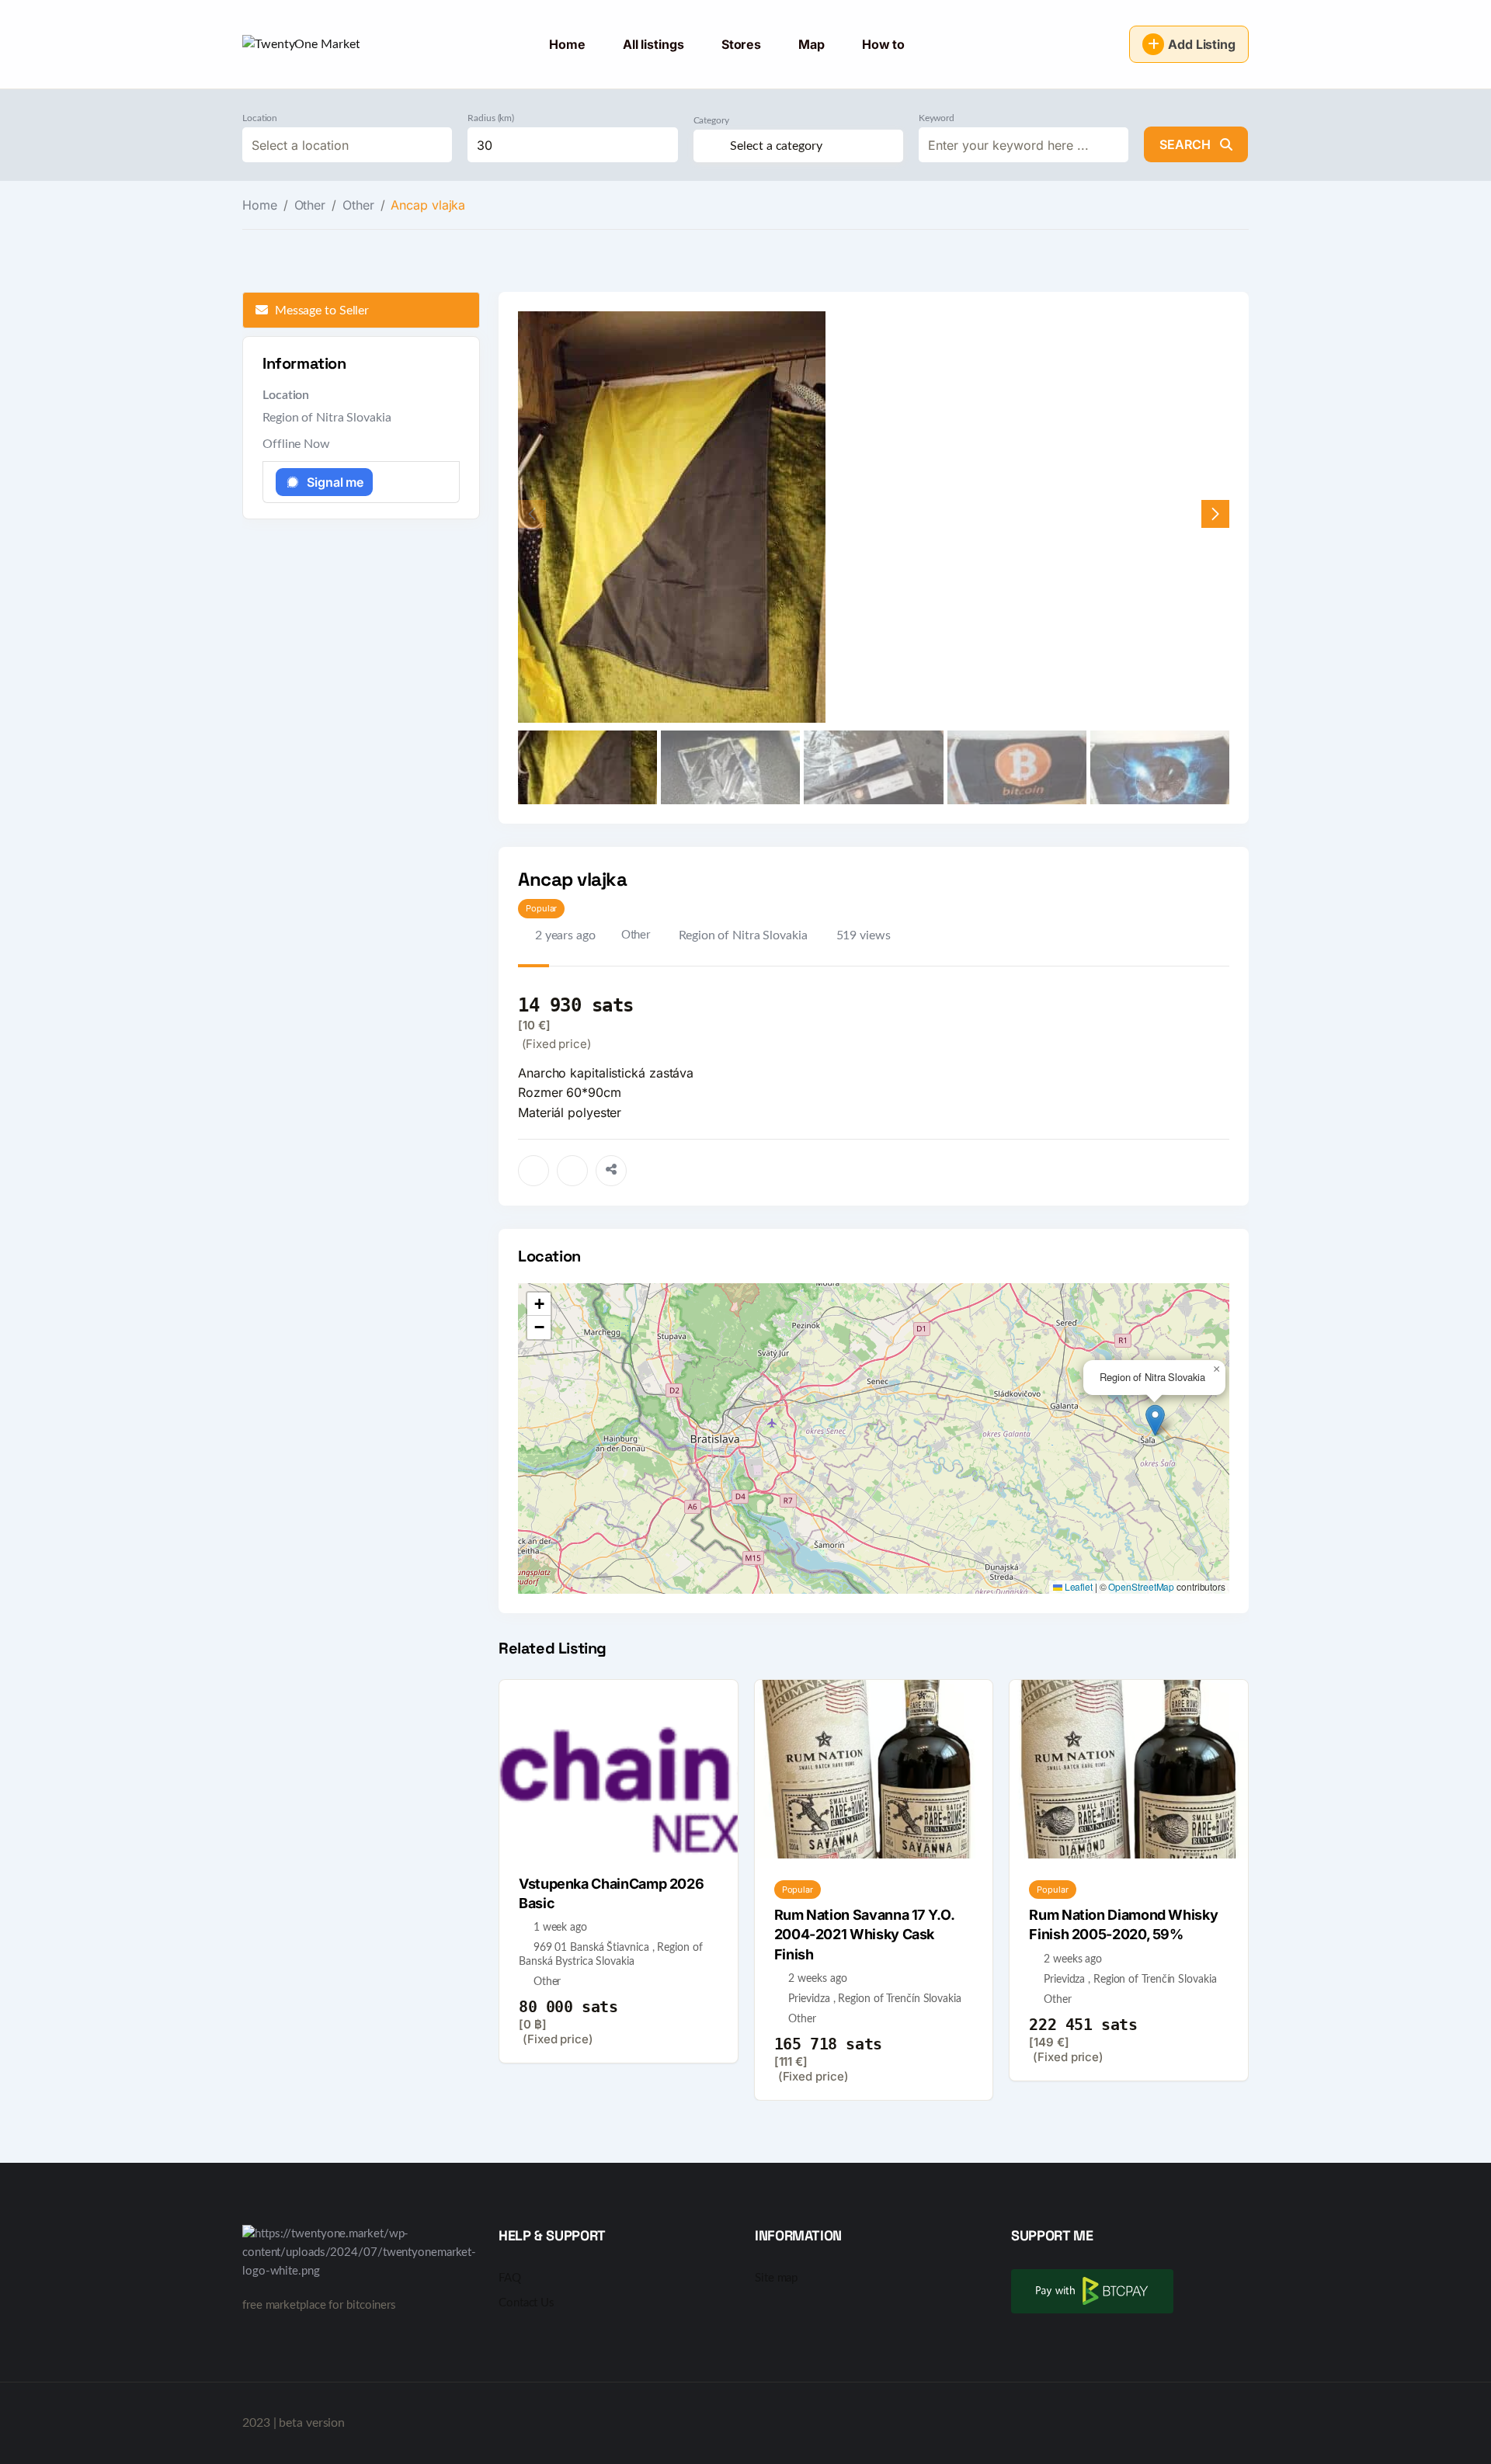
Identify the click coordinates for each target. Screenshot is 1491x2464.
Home (567, 44)
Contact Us (527, 2303)
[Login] (1106, 44)
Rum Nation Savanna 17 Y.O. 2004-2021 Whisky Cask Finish (864, 1934)
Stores (741, 44)
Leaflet (1077, 1586)
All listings (653, 44)
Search (1187, 144)
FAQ (510, 2278)
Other (310, 205)
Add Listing (1202, 44)
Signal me (335, 482)
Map (812, 44)
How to (883, 44)
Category (711, 120)
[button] (1215, 514)
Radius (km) (491, 118)
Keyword (937, 118)
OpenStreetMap (1141, 1586)
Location (260, 118)
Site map (776, 2278)
